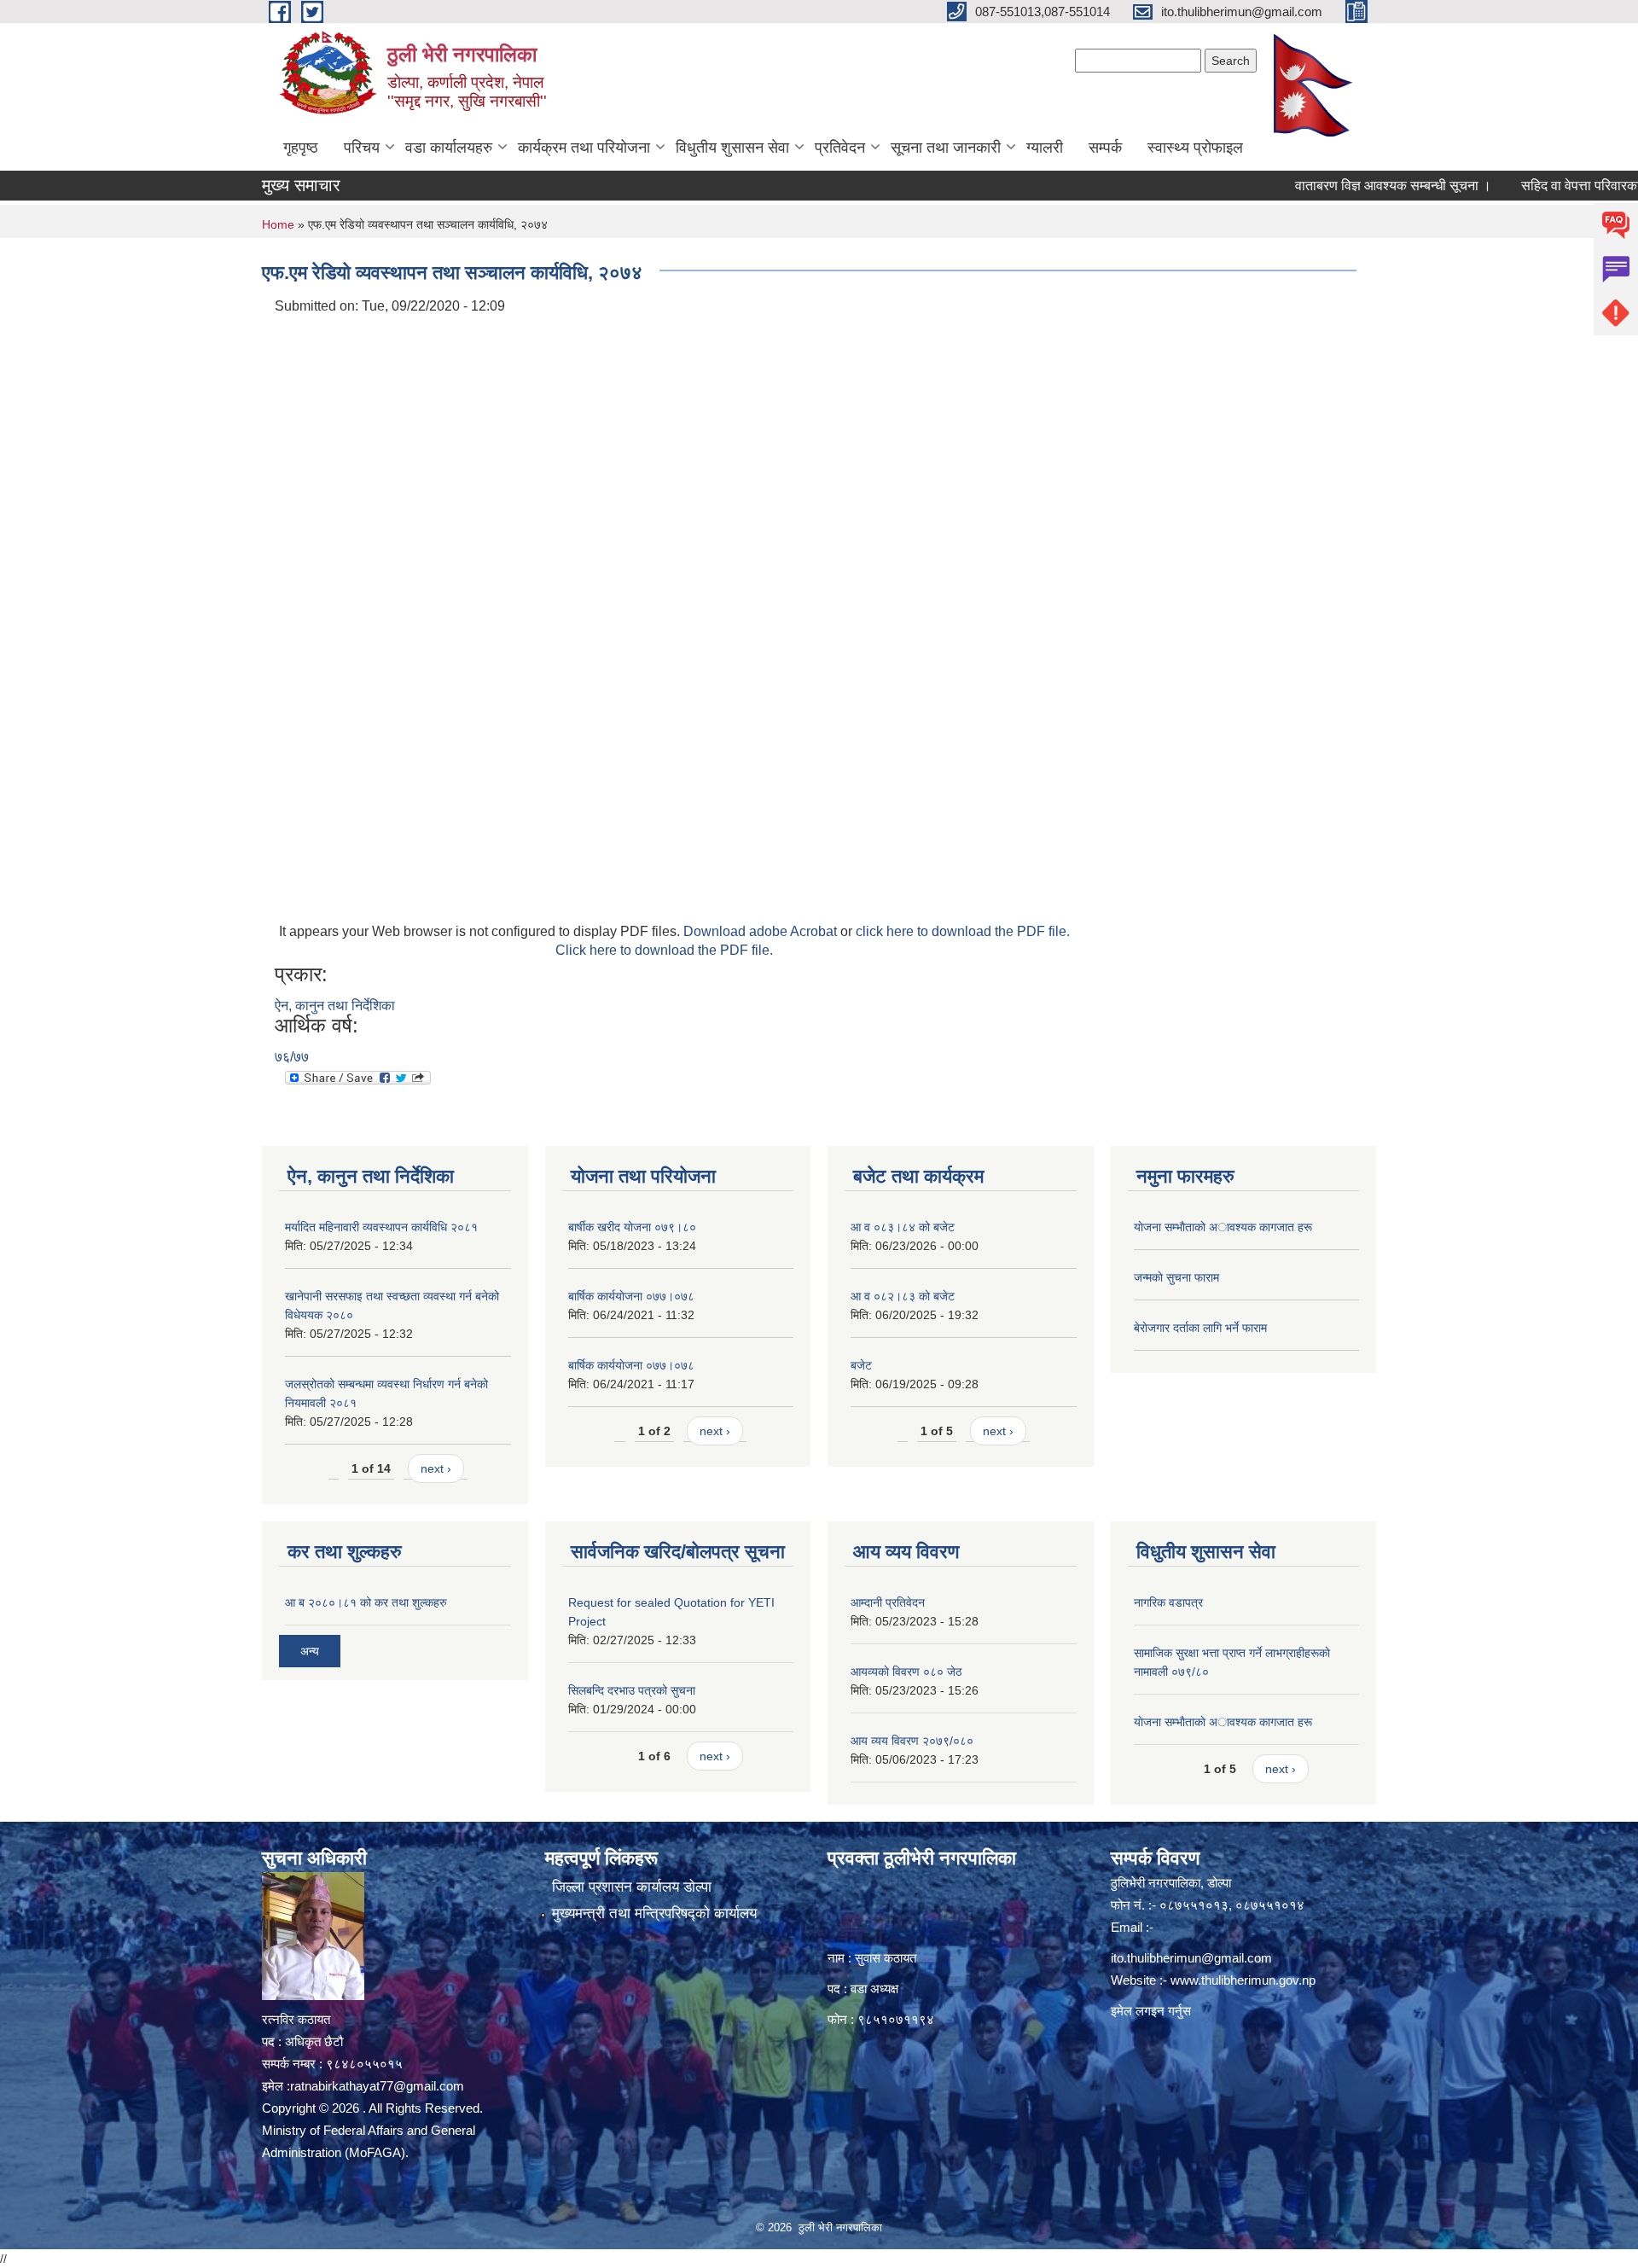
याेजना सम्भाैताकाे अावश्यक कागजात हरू (1223, 1227)
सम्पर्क (1105, 148)
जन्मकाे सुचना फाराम (1176, 1277)
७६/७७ (292, 1057)
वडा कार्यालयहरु (449, 148)
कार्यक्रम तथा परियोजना (584, 148)
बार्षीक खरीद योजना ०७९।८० (632, 1227)
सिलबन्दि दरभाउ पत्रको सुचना (632, 1690)
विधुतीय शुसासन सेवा (732, 148)
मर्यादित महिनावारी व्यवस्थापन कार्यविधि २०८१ (381, 1227)
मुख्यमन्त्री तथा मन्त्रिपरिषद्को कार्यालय (654, 1913)
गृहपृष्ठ (301, 148)
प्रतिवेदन (840, 148)
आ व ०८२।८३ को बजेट (903, 1296)
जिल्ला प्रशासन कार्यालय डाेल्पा (632, 1887)
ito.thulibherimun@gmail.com (1191, 1958)
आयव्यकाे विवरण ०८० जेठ (906, 1672)
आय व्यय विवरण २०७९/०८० (912, 1741)
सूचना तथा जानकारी (946, 148)
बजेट (861, 1365)
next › (436, 1468)
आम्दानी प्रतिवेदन (888, 1602)
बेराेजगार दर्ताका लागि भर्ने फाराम (1200, 1328)
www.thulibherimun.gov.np (1243, 1980)
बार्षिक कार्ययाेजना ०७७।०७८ (631, 1296)
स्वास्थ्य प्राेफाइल (1195, 148)
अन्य (310, 1651)
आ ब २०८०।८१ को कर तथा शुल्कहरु (366, 1602)
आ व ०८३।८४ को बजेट (903, 1227)
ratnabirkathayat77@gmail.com (377, 2086)
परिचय (362, 148)
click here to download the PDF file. (963, 931)
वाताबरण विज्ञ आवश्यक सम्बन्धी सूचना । (1346, 186)
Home (278, 224)
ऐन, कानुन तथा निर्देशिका (335, 1006)
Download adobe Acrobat (762, 931)
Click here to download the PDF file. (664, 950)
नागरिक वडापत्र (1168, 1602)
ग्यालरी (1045, 148)
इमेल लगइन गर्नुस (1151, 2011)
